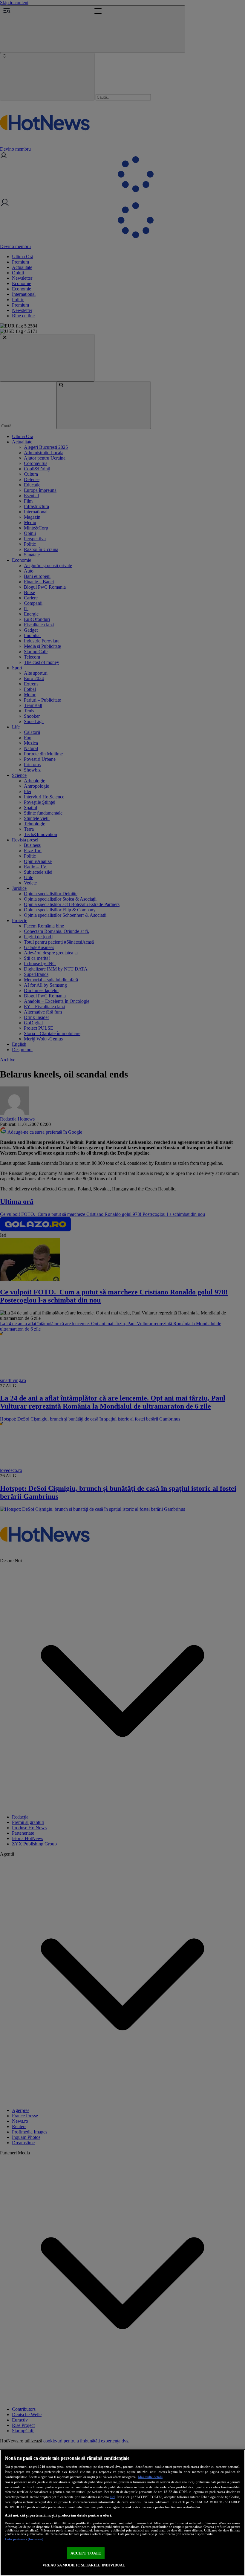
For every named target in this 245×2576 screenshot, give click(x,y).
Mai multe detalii (150, 2477)
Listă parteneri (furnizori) (24, 2539)
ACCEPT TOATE (86, 2553)
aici (112, 2497)
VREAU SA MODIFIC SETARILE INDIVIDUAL (84, 2565)
